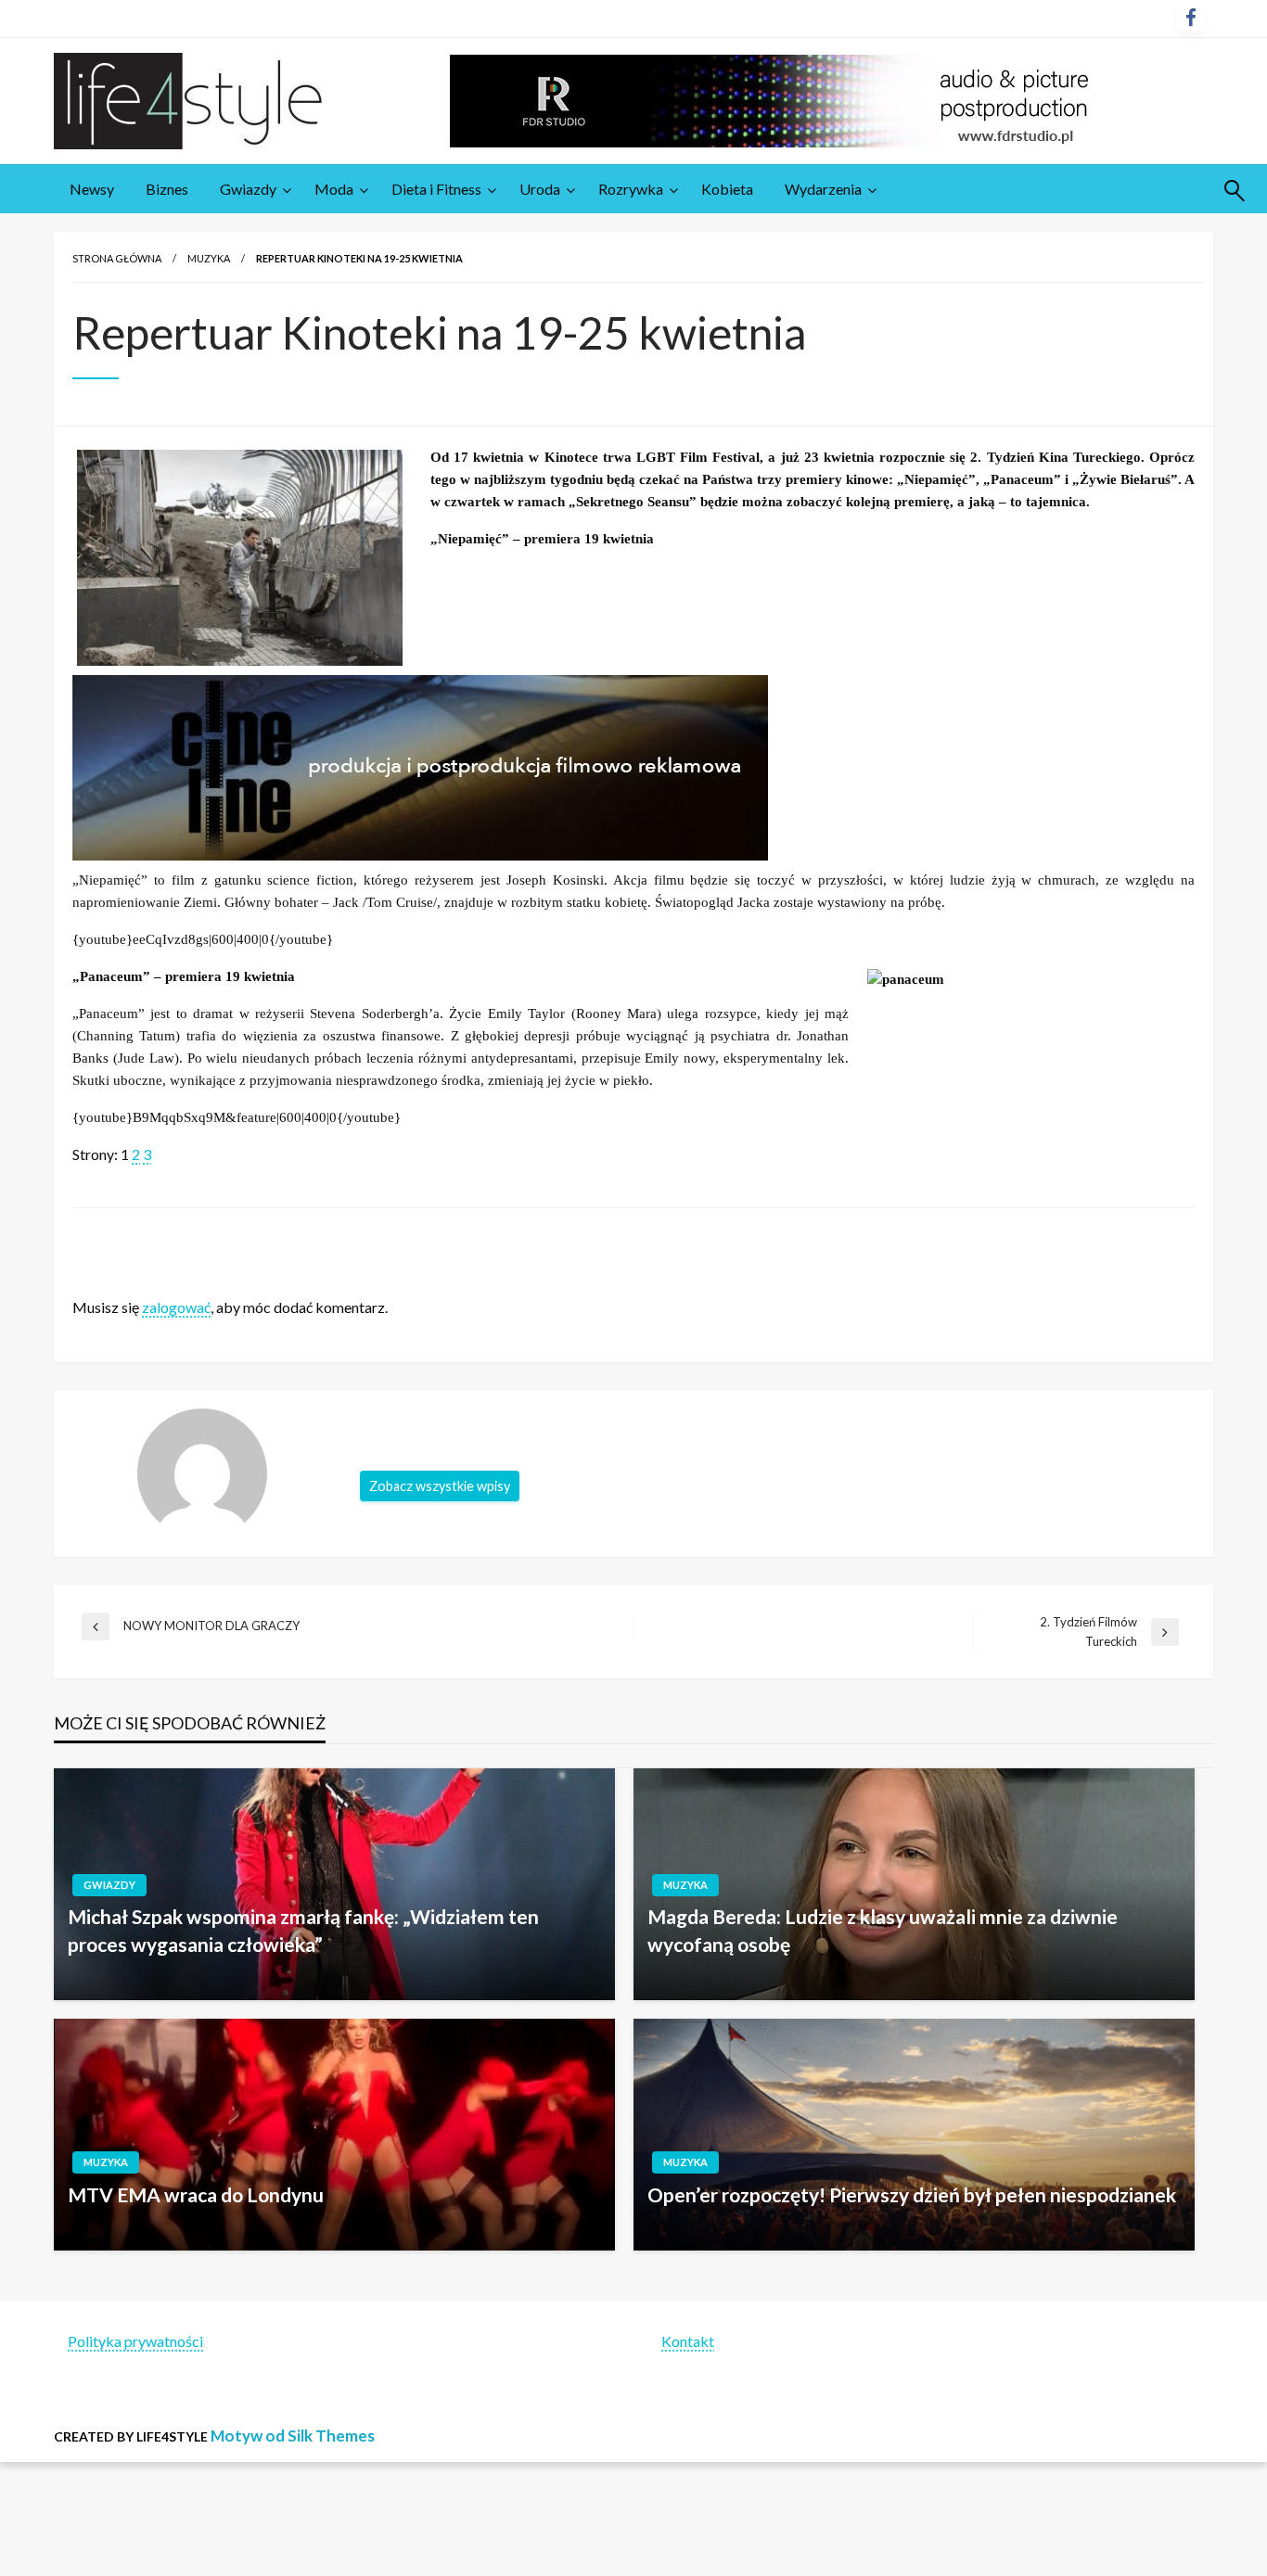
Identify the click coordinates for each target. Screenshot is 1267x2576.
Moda (334, 189)
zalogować (176, 1307)
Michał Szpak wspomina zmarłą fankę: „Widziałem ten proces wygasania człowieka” (303, 1930)
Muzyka (209, 258)
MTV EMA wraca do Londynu (196, 2194)
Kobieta (727, 189)
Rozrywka (631, 189)
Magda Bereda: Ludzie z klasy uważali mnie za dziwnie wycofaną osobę (883, 1930)
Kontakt (688, 2341)
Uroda (540, 189)
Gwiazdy (248, 189)
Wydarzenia (823, 189)
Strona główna (117, 258)
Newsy (92, 189)
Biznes (167, 189)
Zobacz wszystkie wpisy (440, 1486)
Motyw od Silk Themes (293, 2436)
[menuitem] (92, 189)
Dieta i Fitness (436, 189)
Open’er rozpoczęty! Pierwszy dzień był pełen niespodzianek (912, 2194)
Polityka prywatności (135, 2341)
